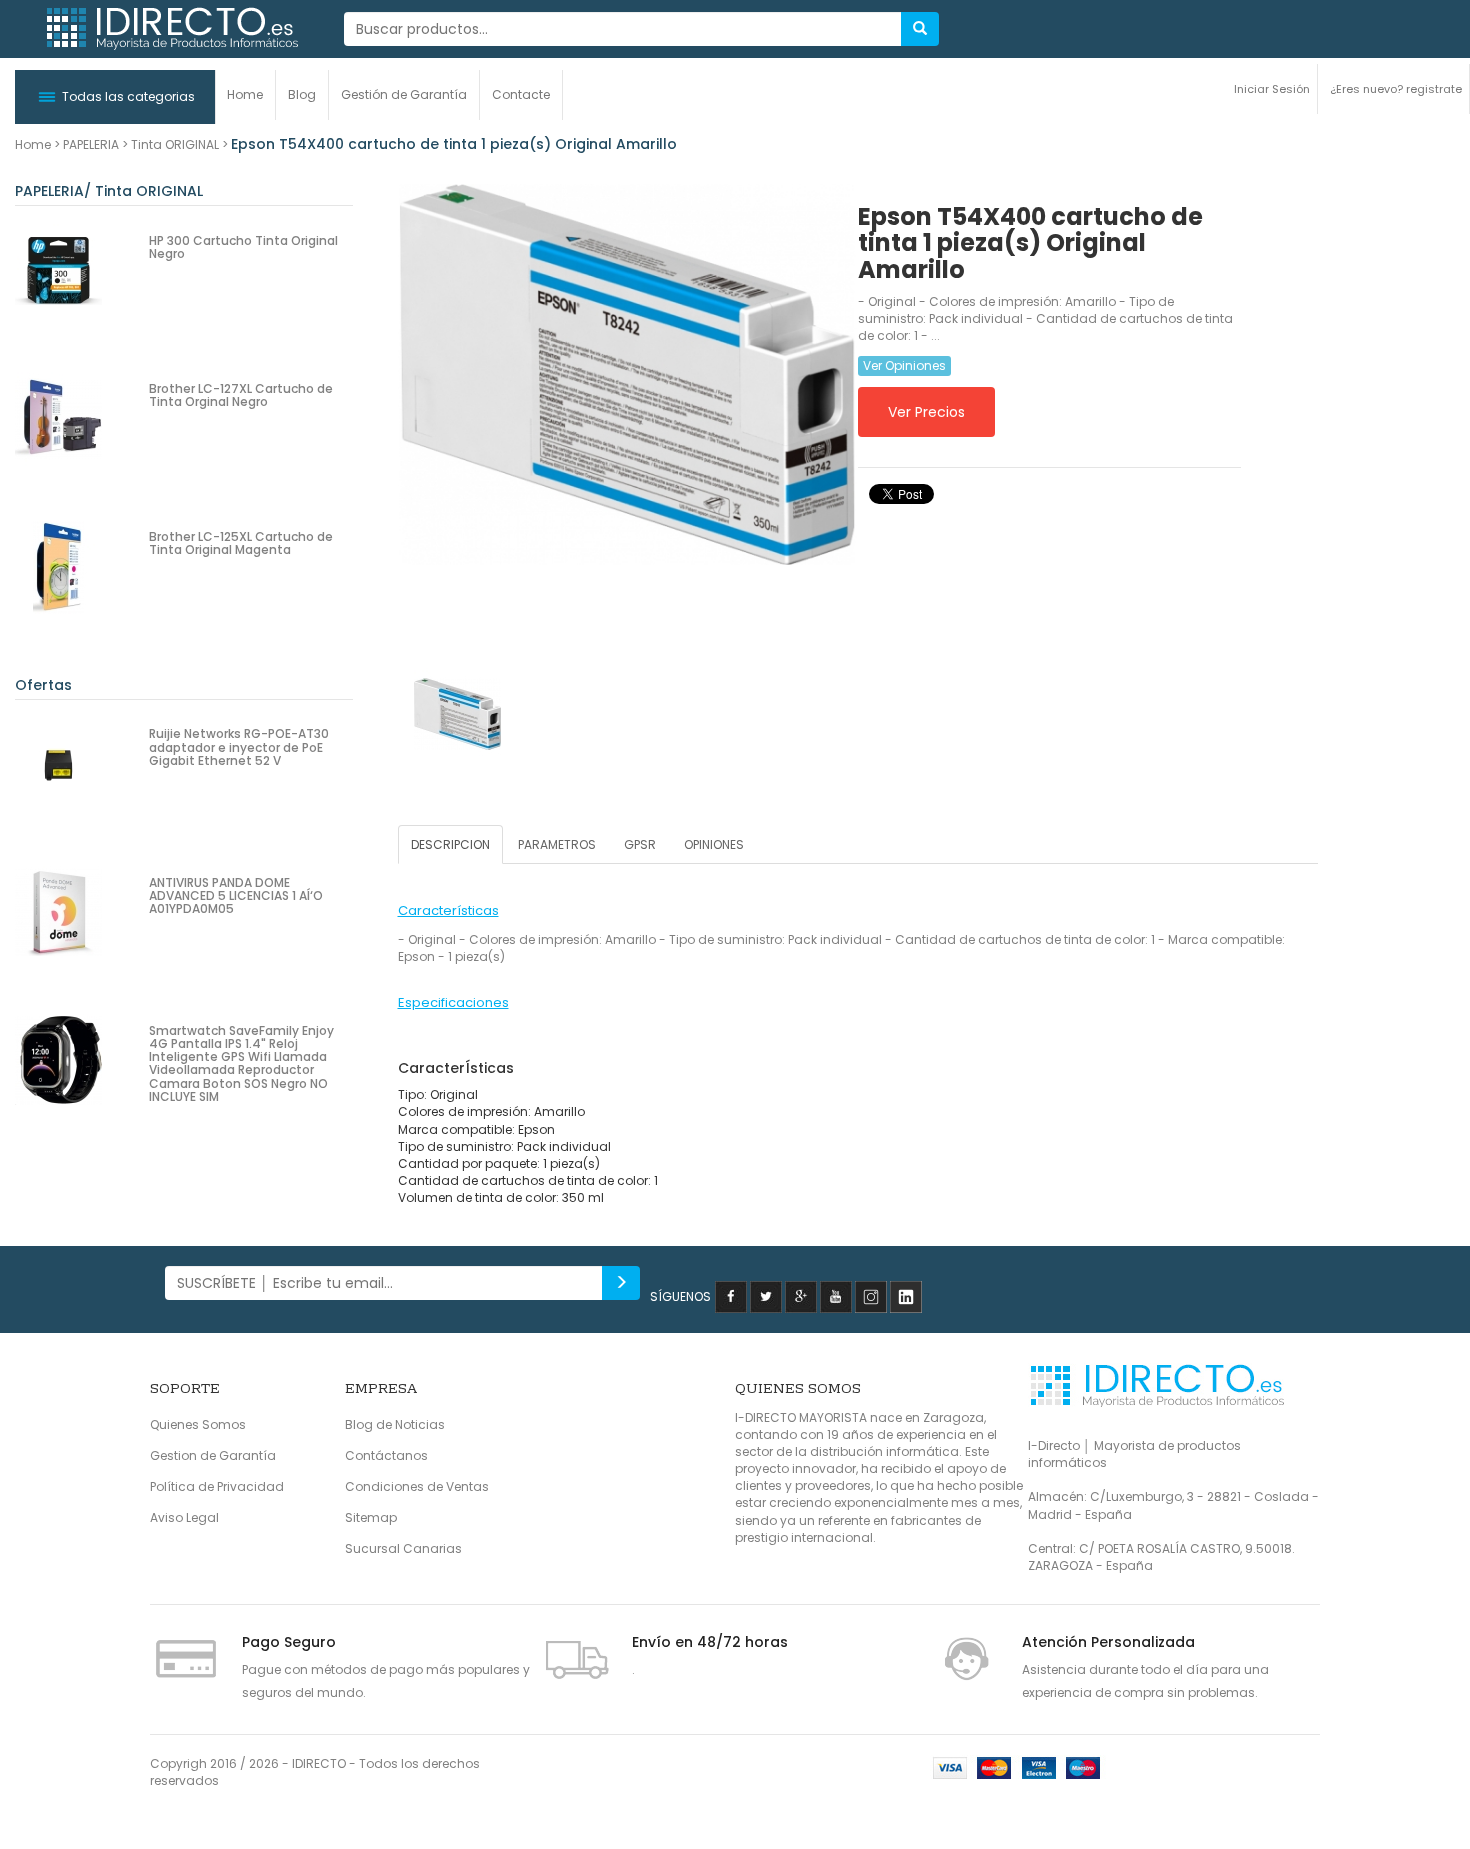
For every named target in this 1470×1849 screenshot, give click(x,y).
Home (245, 94)
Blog (302, 94)
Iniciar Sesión (1272, 89)
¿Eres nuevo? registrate (1396, 89)
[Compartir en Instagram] (871, 1296)
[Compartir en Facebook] (731, 1296)
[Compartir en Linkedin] (906, 1296)
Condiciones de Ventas (417, 1486)
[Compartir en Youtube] (836, 1296)
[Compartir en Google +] (801, 1296)
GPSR (640, 844)
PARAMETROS (557, 844)
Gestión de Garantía (404, 94)
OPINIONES (714, 844)
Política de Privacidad (217, 1486)
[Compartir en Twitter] (766, 1296)
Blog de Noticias (395, 1424)
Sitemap (371, 1517)
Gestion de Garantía (213, 1455)
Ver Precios (926, 412)
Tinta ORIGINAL (175, 144)
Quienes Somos (198, 1424)
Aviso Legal (184, 1517)
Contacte (521, 94)
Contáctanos (386, 1455)
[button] (115, 97)
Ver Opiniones (904, 365)
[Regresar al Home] (171, 29)
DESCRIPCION (450, 844)
